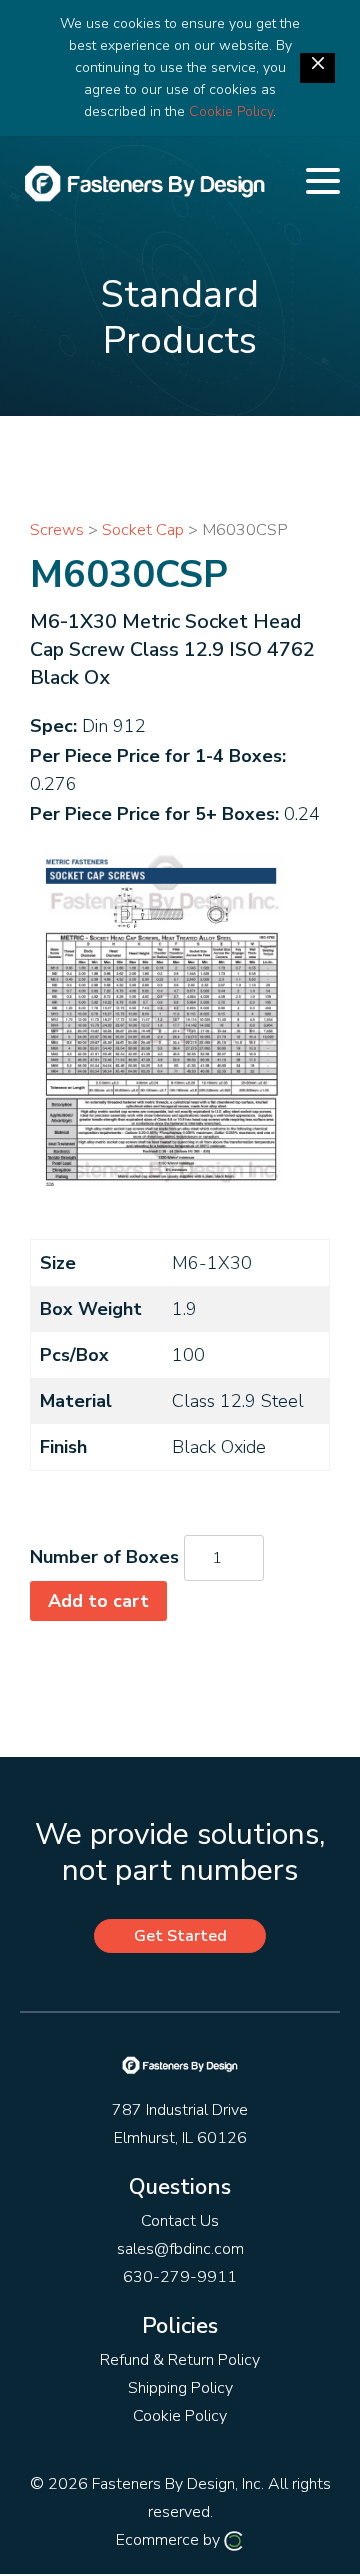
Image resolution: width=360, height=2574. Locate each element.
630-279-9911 (180, 2277)
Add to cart (98, 1601)
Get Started (180, 1936)
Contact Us (180, 2221)
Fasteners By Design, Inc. (178, 2484)
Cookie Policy (231, 111)
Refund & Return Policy (180, 2360)
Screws (57, 529)
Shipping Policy (180, 2388)
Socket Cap (143, 529)
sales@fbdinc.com (180, 2249)
